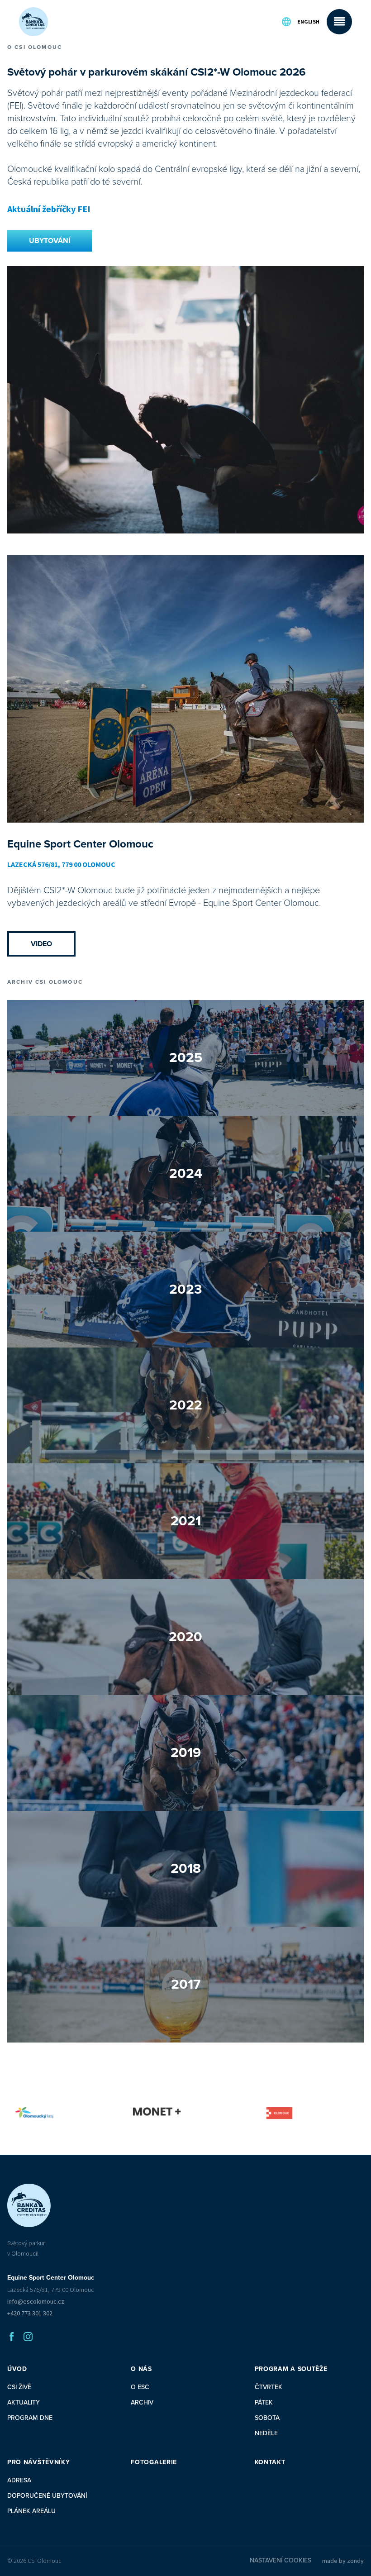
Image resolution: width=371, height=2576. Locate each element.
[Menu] (339, 22)
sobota (267, 2418)
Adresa (19, 2480)
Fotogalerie (154, 2462)
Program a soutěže (291, 2369)
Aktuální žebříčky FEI (49, 209)
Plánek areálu (31, 2511)
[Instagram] (28, 2337)
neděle (266, 2433)
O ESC (140, 2387)
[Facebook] (12, 2337)
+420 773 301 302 (30, 2313)
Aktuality (24, 2402)
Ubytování (50, 241)
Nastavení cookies (281, 2560)
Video (41, 944)
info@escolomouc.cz (36, 2301)
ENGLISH (308, 21)
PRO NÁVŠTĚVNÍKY (39, 2462)
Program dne (30, 2418)
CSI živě (19, 2387)
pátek (264, 2402)
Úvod (17, 2369)
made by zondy (343, 2561)
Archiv (142, 2402)
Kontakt (270, 2462)
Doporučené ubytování (47, 2496)
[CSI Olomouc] (33, 22)
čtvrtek (269, 2387)
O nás (141, 2369)
